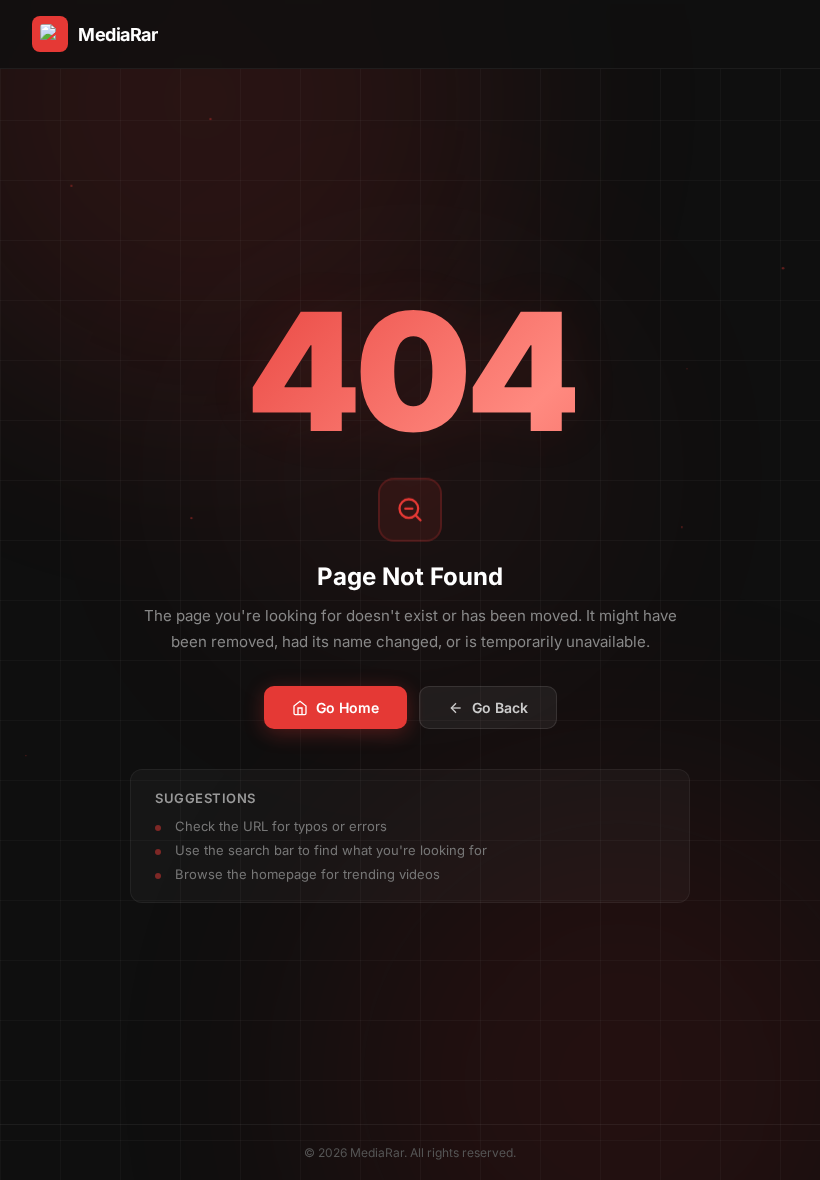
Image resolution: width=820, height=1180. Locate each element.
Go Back (500, 707)
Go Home (347, 707)
